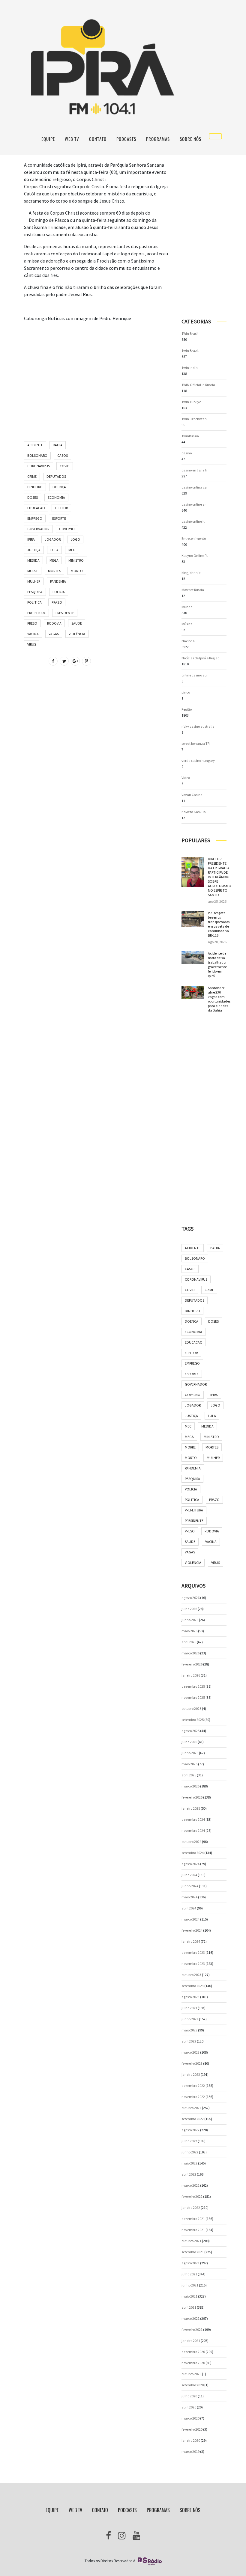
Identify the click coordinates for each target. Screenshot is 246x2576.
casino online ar (194, 504)
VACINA (33, 634)
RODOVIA (54, 623)
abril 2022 (189, 2174)
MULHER (34, 581)
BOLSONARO (37, 455)
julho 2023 (189, 2008)
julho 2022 (189, 2141)
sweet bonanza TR (195, 743)
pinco (186, 692)
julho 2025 (189, 1742)
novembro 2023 (193, 1964)
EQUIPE (48, 139)
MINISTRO (76, 560)
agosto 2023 (190, 1997)
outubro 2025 (191, 1708)
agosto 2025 (190, 1731)
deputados (56, 476)
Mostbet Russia (193, 590)
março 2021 (190, 2318)
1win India (190, 368)
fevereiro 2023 (192, 2063)
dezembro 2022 (193, 2086)
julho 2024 (189, 1875)
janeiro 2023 (191, 2074)
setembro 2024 (193, 1853)
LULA (54, 550)
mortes (54, 571)
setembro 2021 (193, 2252)
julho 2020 (189, 2396)
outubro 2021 (191, 2241)
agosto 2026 (190, 1598)
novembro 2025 (193, 1697)
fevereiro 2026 (192, 1664)
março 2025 (190, 1786)
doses (33, 497)
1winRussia (190, 436)
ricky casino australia (198, 726)
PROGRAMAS (158, 139)
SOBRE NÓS (190, 139)
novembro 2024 (193, 1830)
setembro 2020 (193, 2385)
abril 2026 (189, 1642)
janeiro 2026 (191, 1675)
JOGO (75, 539)
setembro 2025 (193, 1720)
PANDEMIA (58, 581)
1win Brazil (190, 351)
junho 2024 (190, 1886)
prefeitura (36, 613)
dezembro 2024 (193, 1819)
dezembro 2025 (193, 1686)
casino (187, 453)
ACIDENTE (35, 445)
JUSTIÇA (34, 550)
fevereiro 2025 (192, 1797)
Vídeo (186, 778)
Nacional (189, 641)
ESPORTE (59, 518)
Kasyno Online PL (195, 556)
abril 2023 (189, 2041)
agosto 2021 (190, 2263)
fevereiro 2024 (192, 1930)
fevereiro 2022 (192, 2196)
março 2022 (190, 2185)
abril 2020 (189, 2407)
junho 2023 (190, 2019)
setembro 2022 (193, 2119)
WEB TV (72, 139)
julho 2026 (189, 1609)
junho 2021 (190, 2285)
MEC (72, 550)
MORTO (77, 571)
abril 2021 (189, 2307)
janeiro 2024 (191, 1941)
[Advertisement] (96, 369)
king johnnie (191, 573)
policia (59, 592)
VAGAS (54, 634)
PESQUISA (35, 592)
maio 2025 (189, 1764)
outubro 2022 (191, 2108)
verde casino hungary (198, 761)
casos (63, 455)
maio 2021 (189, 2296)
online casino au (194, 675)
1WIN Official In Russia (198, 385)
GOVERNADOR (38, 529)
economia (56, 497)
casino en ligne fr (194, 470)
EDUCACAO (36, 508)
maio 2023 (189, 2030)
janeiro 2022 (191, 2208)
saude (77, 623)
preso (32, 623)
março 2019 (190, 2451)
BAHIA (58, 445)
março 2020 (190, 2418)
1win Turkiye (191, 402)
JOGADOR (53, 539)
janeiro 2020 (191, 2440)
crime (32, 476)
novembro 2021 (193, 2230)
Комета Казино (193, 812)
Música (187, 624)
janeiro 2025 (191, 1808)
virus (32, 644)
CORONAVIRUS (39, 466)
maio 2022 (189, 2163)
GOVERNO (67, 529)
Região (187, 709)
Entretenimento (194, 538)
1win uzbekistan (194, 419)
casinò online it (193, 521)
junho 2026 (190, 1620)
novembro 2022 (193, 2097)
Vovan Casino (192, 795)
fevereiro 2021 (192, 2329)
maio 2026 (189, 1631)
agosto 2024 (190, 1864)
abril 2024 (189, 1908)
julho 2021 (189, 2274)
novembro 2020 (193, 2363)
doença (59, 487)
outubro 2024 (191, 1842)
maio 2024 (189, 1897)
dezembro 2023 (193, 1952)
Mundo (187, 607)
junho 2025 (190, 1753)
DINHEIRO (35, 487)
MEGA (54, 560)
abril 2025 (189, 1775)
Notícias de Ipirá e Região (200, 658)
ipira (31, 539)
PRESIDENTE (65, 613)
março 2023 (190, 2052)
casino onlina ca (194, 487)
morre (33, 571)
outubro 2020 (191, 2374)
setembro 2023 (193, 1986)
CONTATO (98, 139)
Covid (65, 466)
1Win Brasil (190, 333)
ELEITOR (61, 508)
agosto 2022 (190, 2130)
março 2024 (190, 1919)
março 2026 (190, 1653)
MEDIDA (33, 560)
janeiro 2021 (191, 2341)
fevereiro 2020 (192, 2429)
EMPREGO (35, 518)
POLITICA (34, 602)
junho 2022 (190, 2152)
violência (77, 634)
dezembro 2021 (193, 2219)
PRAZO (57, 602)
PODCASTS (126, 139)
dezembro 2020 (193, 2352)
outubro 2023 (191, 1975)
